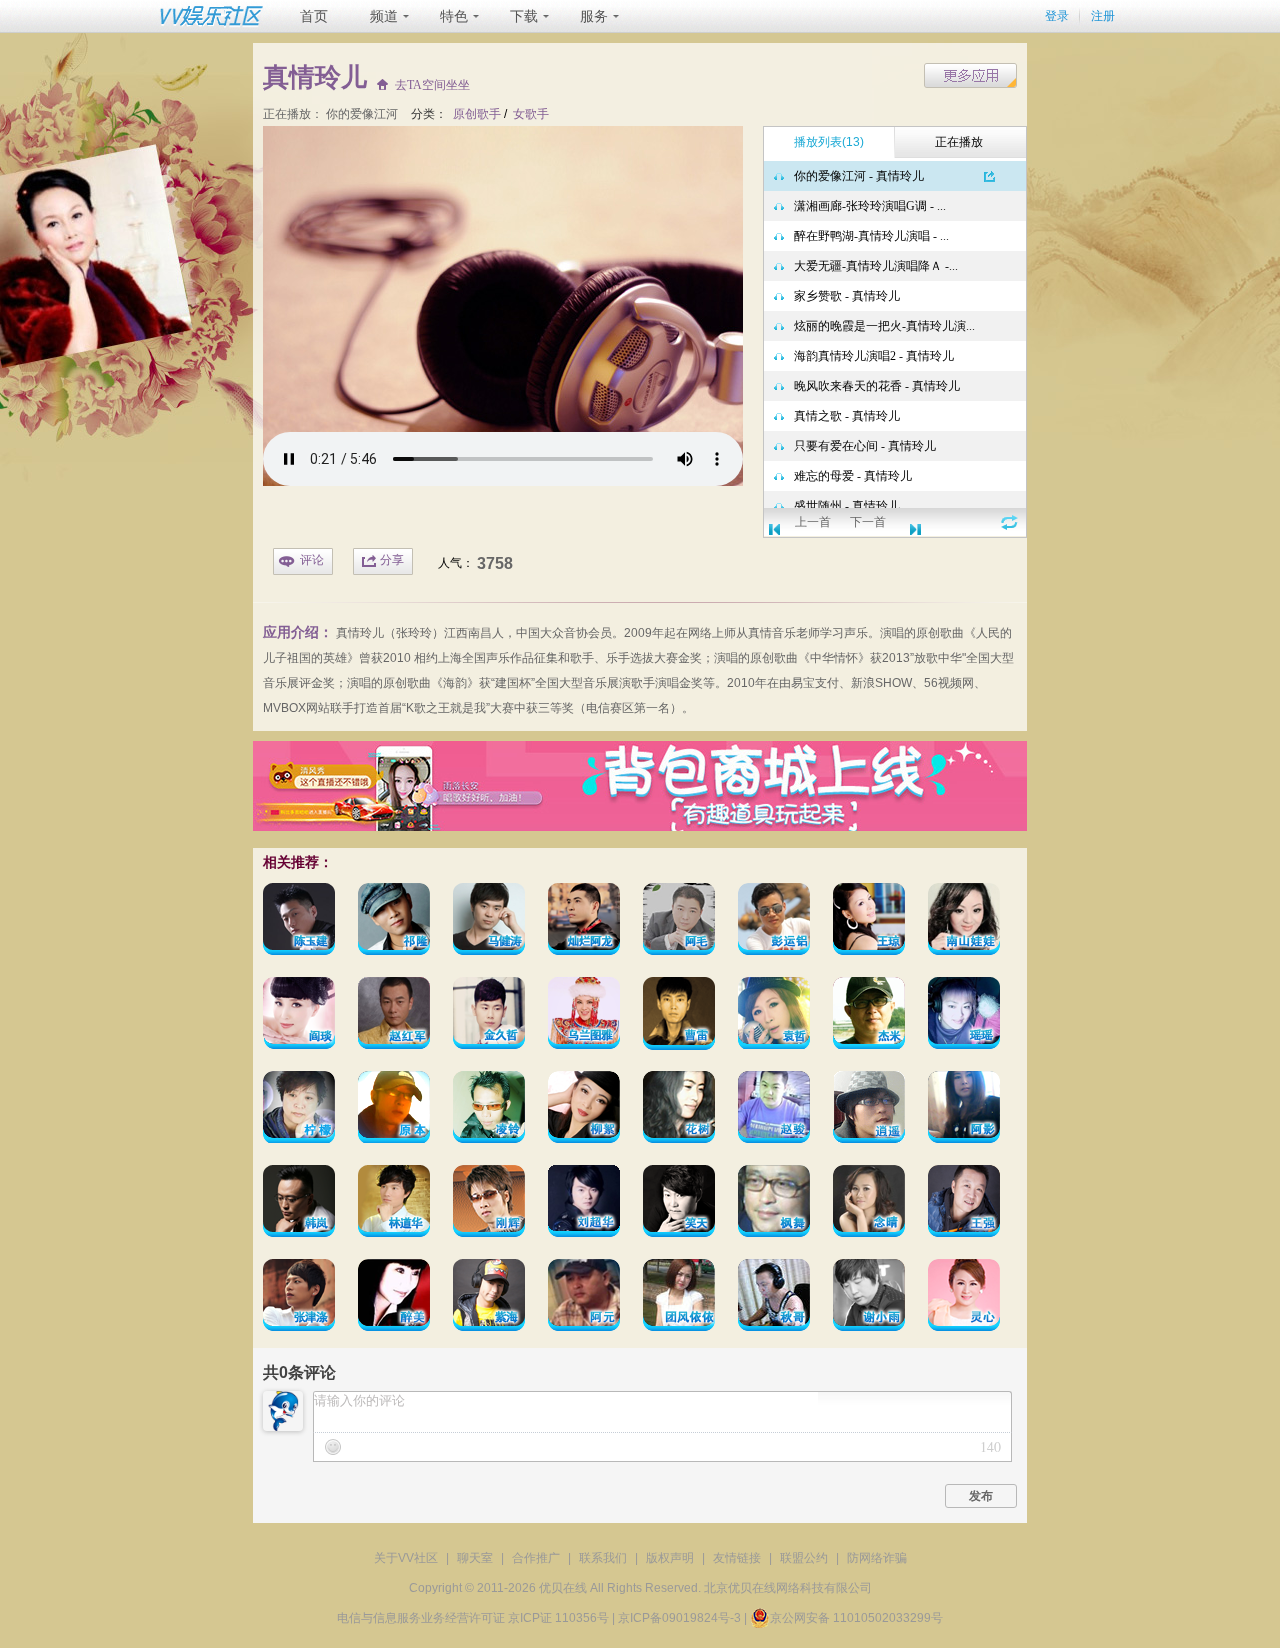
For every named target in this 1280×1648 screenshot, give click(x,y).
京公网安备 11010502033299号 (856, 1618)
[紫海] (489, 1298)
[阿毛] (679, 922)
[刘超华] (584, 1204)
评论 (312, 560)
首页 (314, 16)
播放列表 (829, 142)
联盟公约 (804, 1558)
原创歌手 (477, 114)
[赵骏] (774, 1110)
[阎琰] (299, 1016)
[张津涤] (299, 1298)
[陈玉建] (299, 922)
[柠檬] (299, 1110)
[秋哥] (774, 1298)
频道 (384, 16)
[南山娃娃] (964, 922)
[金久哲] (489, 1016)
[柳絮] (584, 1110)
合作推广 (536, 1558)
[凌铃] (489, 1110)
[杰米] (869, 1016)
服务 (594, 16)
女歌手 (531, 114)
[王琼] (869, 922)
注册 (1103, 16)
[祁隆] (394, 922)
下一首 (868, 522)
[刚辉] (489, 1204)
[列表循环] (1009, 522)
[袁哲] (774, 1016)
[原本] (394, 1110)
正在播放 (959, 142)
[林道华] (394, 1204)
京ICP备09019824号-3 (679, 1618)
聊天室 (475, 1558)
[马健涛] (489, 922)
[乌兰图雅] (584, 1016)
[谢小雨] (869, 1298)
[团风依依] (679, 1298)
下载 (524, 16)
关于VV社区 (406, 1558)
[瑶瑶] (964, 1016)
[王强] (964, 1204)
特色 (454, 16)
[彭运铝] (774, 922)
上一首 (813, 522)
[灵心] (964, 1298)
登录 (1057, 16)
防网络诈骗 (877, 1558)
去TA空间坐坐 (432, 85)
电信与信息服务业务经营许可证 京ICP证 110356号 (473, 1618)
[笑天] (679, 1204)
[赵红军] (394, 1016)
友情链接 (737, 1558)
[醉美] (394, 1298)
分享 (392, 560)
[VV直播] (640, 827)
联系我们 (603, 1558)
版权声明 (670, 1558)
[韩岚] (299, 1204)
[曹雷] (679, 1017)
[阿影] (964, 1110)
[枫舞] (774, 1204)
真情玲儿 (360, 633)
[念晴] (869, 1204)
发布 (981, 1496)
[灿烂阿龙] (584, 922)
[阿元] (584, 1298)
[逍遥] (869, 1110)
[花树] (679, 1110)
